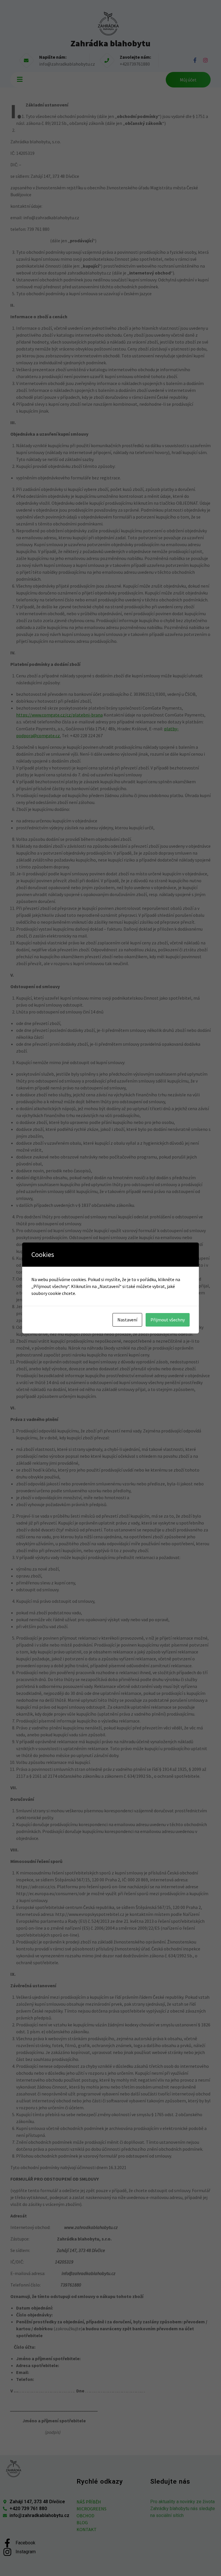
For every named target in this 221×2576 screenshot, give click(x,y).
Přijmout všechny (168, 1320)
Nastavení (127, 1320)
